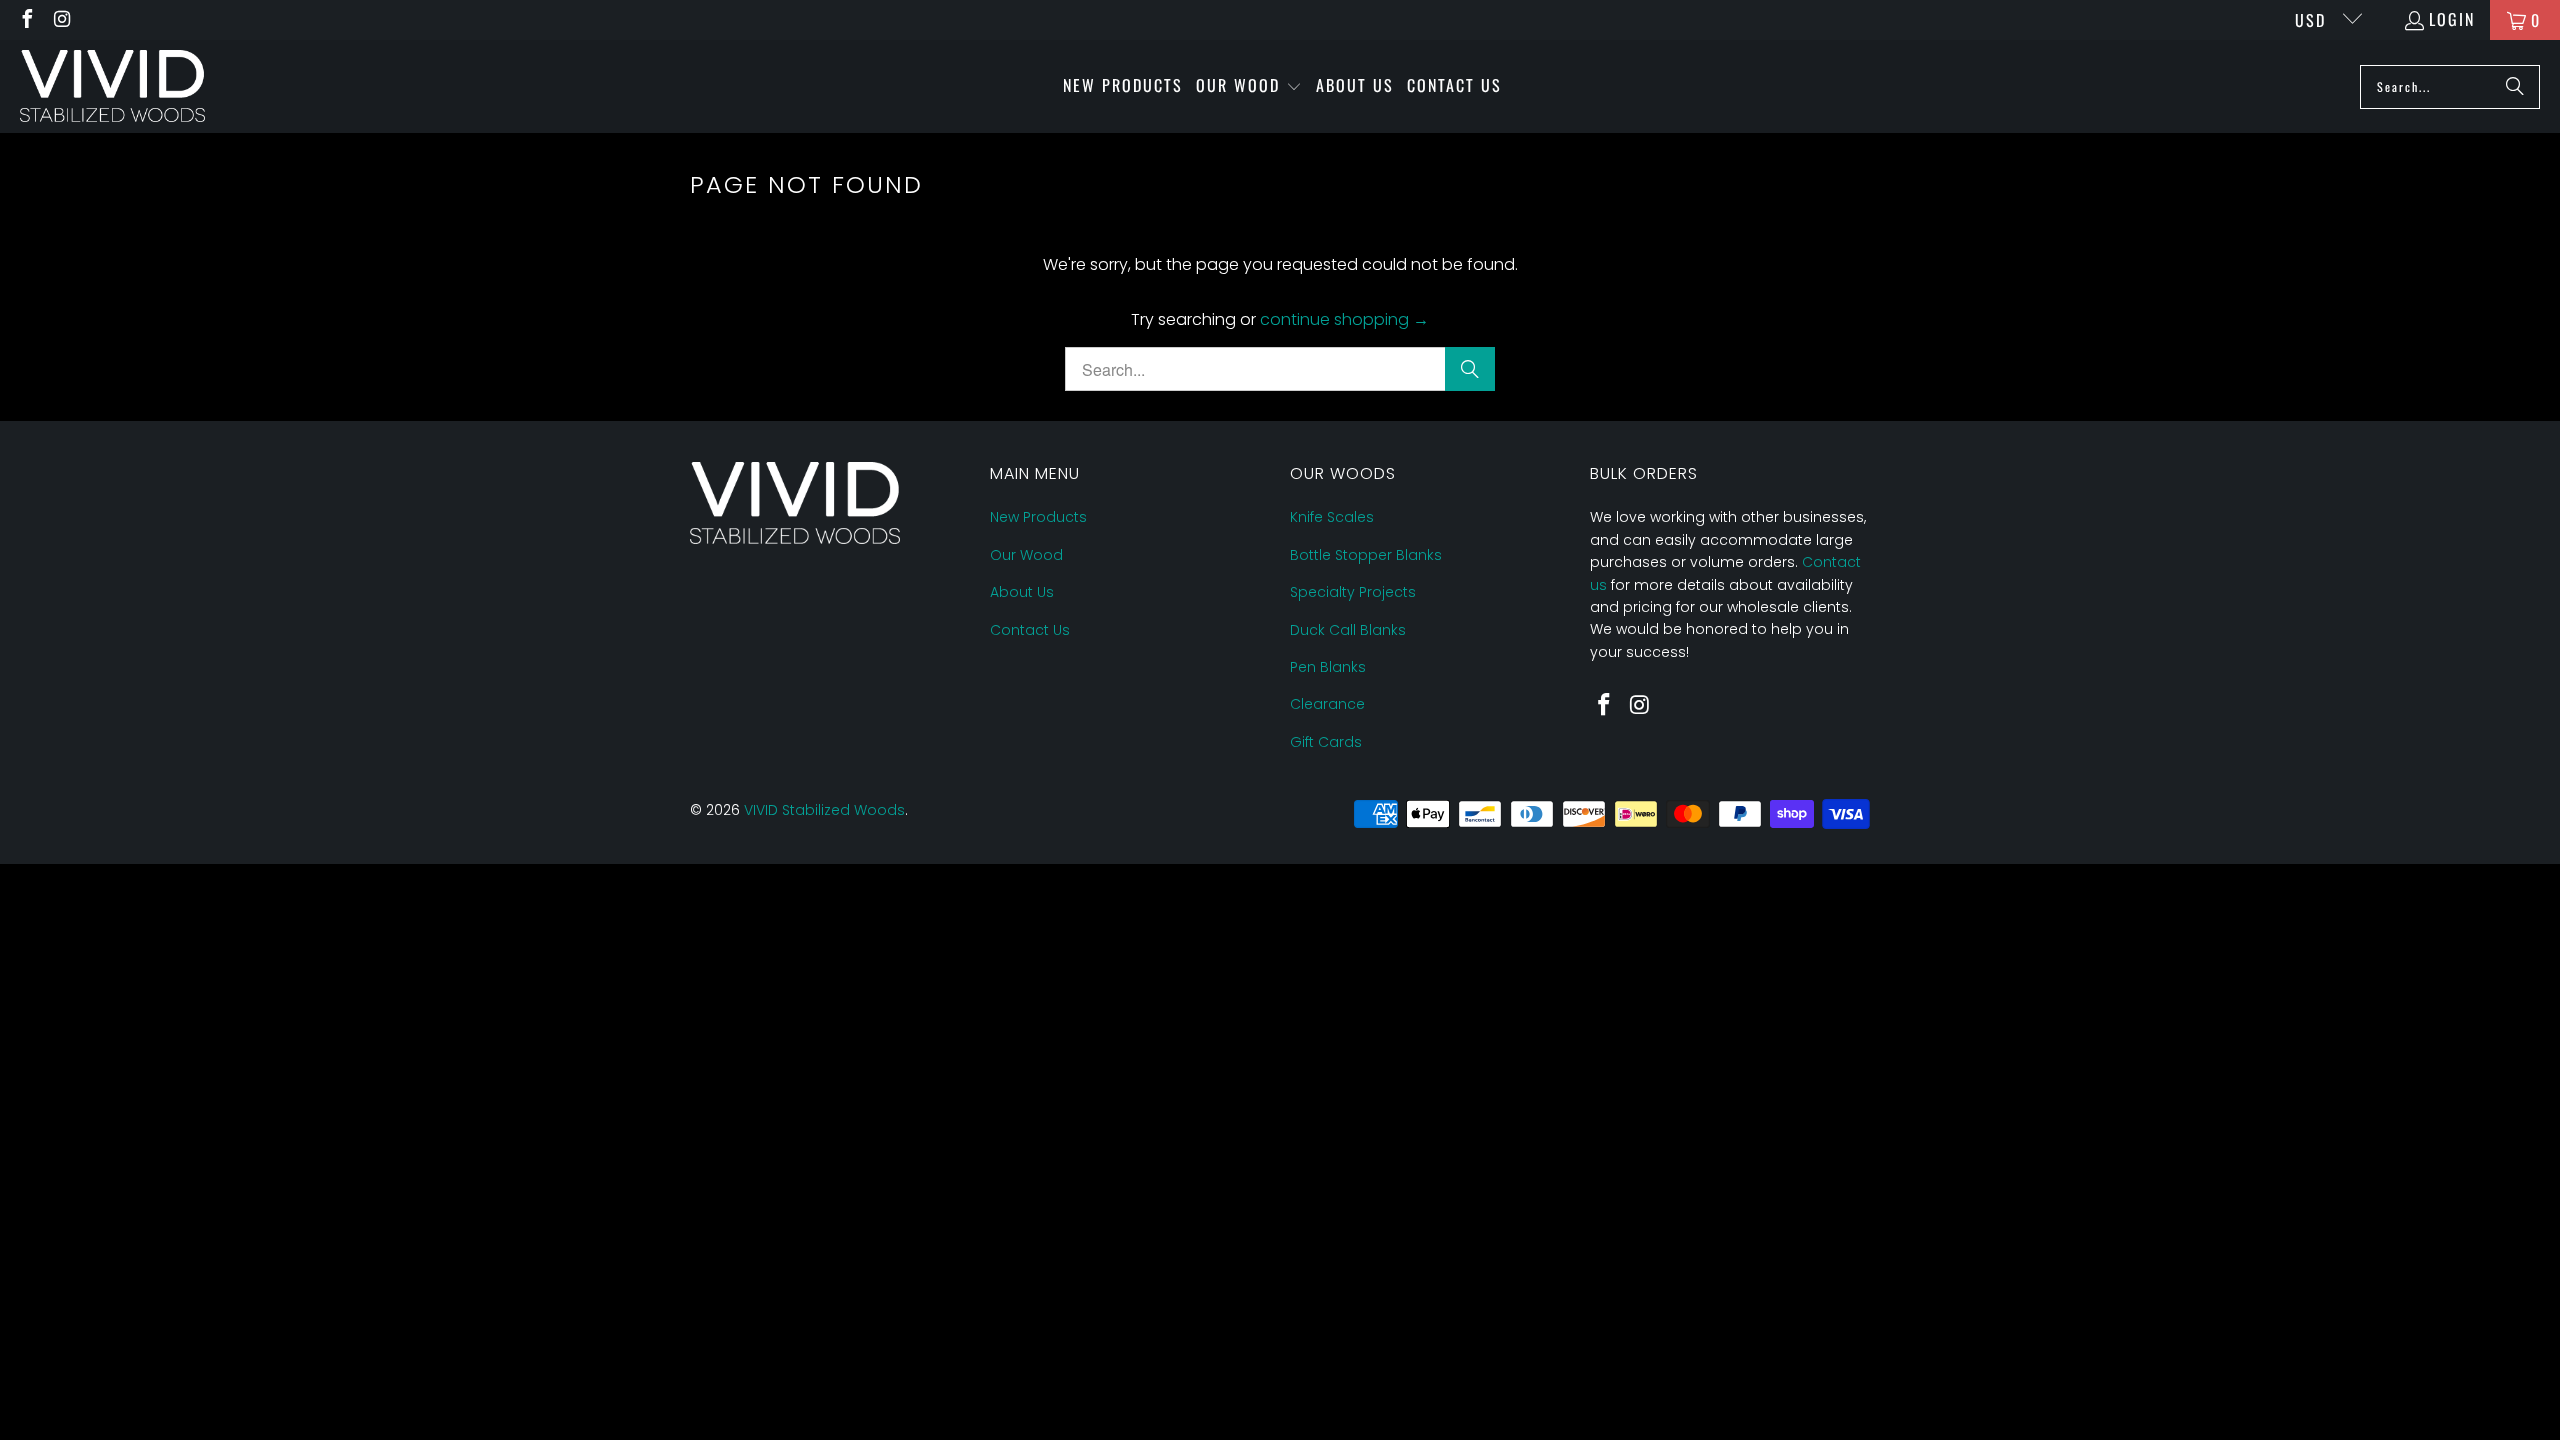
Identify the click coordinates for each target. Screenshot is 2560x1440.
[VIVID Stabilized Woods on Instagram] (62, 20)
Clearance (1327, 704)
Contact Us (1030, 630)
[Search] (2515, 87)
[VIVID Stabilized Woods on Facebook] (26, 20)
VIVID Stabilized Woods (824, 810)
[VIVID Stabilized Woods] (112, 86)
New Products (1038, 517)
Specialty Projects (1353, 592)
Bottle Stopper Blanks (1366, 555)
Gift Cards (1326, 742)
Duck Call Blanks (1348, 630)
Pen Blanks (1328, 667)
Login (2452, 19)
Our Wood (1026, 555)
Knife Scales (1332, 517)
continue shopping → (1344, 319)
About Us (1022, 592)
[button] (1249, 87)
